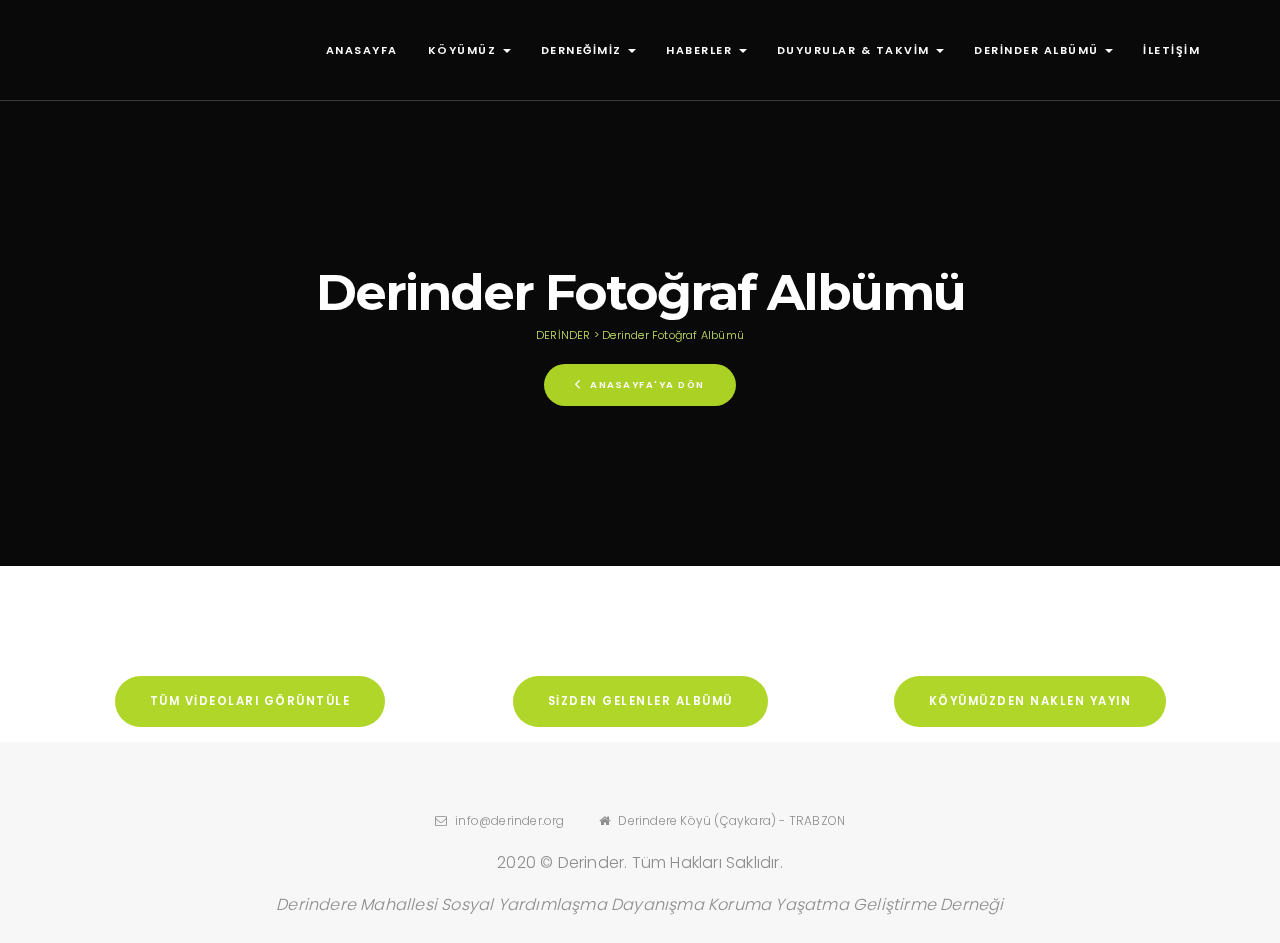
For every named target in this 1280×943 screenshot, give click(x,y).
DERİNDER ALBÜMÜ (1038, 50)
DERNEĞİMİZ (584, 50)
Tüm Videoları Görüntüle (250, 701)
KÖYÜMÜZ (464, 50)
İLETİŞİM (1171, 50)
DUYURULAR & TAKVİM (856, 50)
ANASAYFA (362, 50)
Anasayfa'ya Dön (646, 384)
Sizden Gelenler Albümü (640, 701)
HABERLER (701, 50)
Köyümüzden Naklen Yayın (1030, 701)
